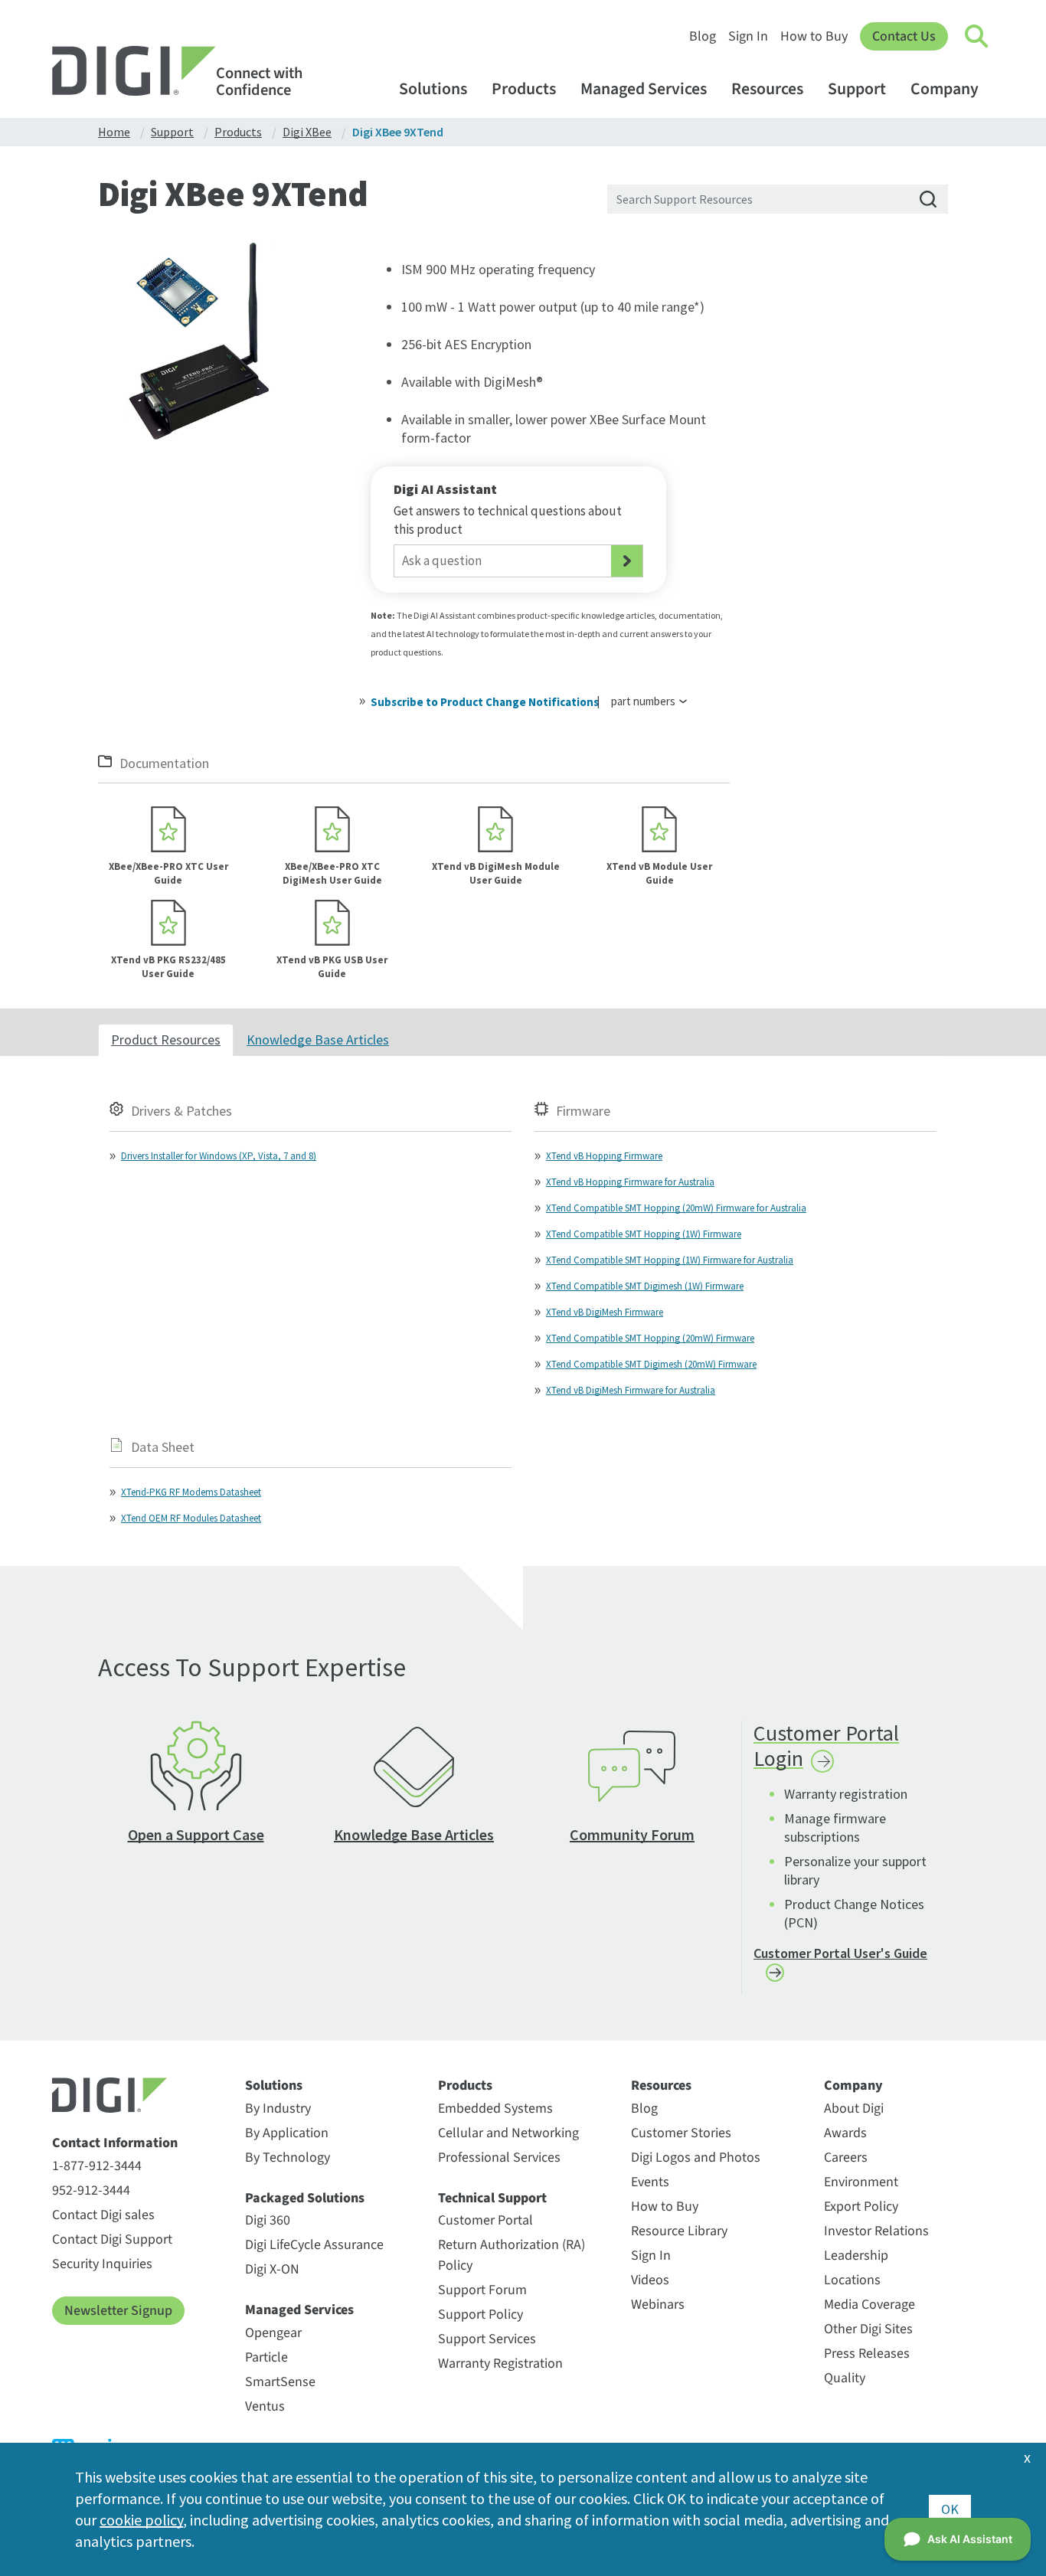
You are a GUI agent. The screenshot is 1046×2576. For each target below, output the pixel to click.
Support (857, 89)
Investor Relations (876, 2231)
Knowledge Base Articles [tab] (318, 1040)
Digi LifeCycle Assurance (314, 2245)
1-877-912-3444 (97, 2166)
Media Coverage (869, 2305)
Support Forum (482, 2290)
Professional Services (499, 2158)
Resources (767, 89)
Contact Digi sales (103, 2215)
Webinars (658, 2305)
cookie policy (141, 2520)
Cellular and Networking (508, 2133)
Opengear (273, 2333)
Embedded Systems (495, 2109)
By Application (287, 2133)
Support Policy (481, 2314)
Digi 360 (268, 2220)
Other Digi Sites (868, 2329)
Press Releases (867, 2354)
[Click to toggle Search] (977, 37)
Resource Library (679, 2231)
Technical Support (492, 2198)
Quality (845, 2378)
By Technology (288, 2158)
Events (650, 2182)
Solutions (433, 89)
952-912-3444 (91, 2190)
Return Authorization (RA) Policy (512, 2255)
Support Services (487, 2339)
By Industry (278, 2109)
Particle (266, 2357)
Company (945, 89)
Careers (846, 2158)
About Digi (854, 2109)
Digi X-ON (272, 2269)
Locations (852, 2280)
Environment (861, 2182)
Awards (845, 2133)
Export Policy (861, 2207)
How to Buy (814, 36)
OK (950, 2509)
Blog (703, 36)
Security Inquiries (102, 2264)
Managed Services (644, 89)
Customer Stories (681, 2133)
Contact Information (115, 2143)
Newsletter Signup (118, 2311)
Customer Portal (485, 2220)
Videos (650, 2280)
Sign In (748, 36)
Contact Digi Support (112, 2239)
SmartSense (280, 2382)
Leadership (856, 2256)
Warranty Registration (500, 2364)
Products (524, 89)
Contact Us (904, 36)
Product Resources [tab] (166, 1040)
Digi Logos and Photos (696, 2158)
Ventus (265, 2406)
